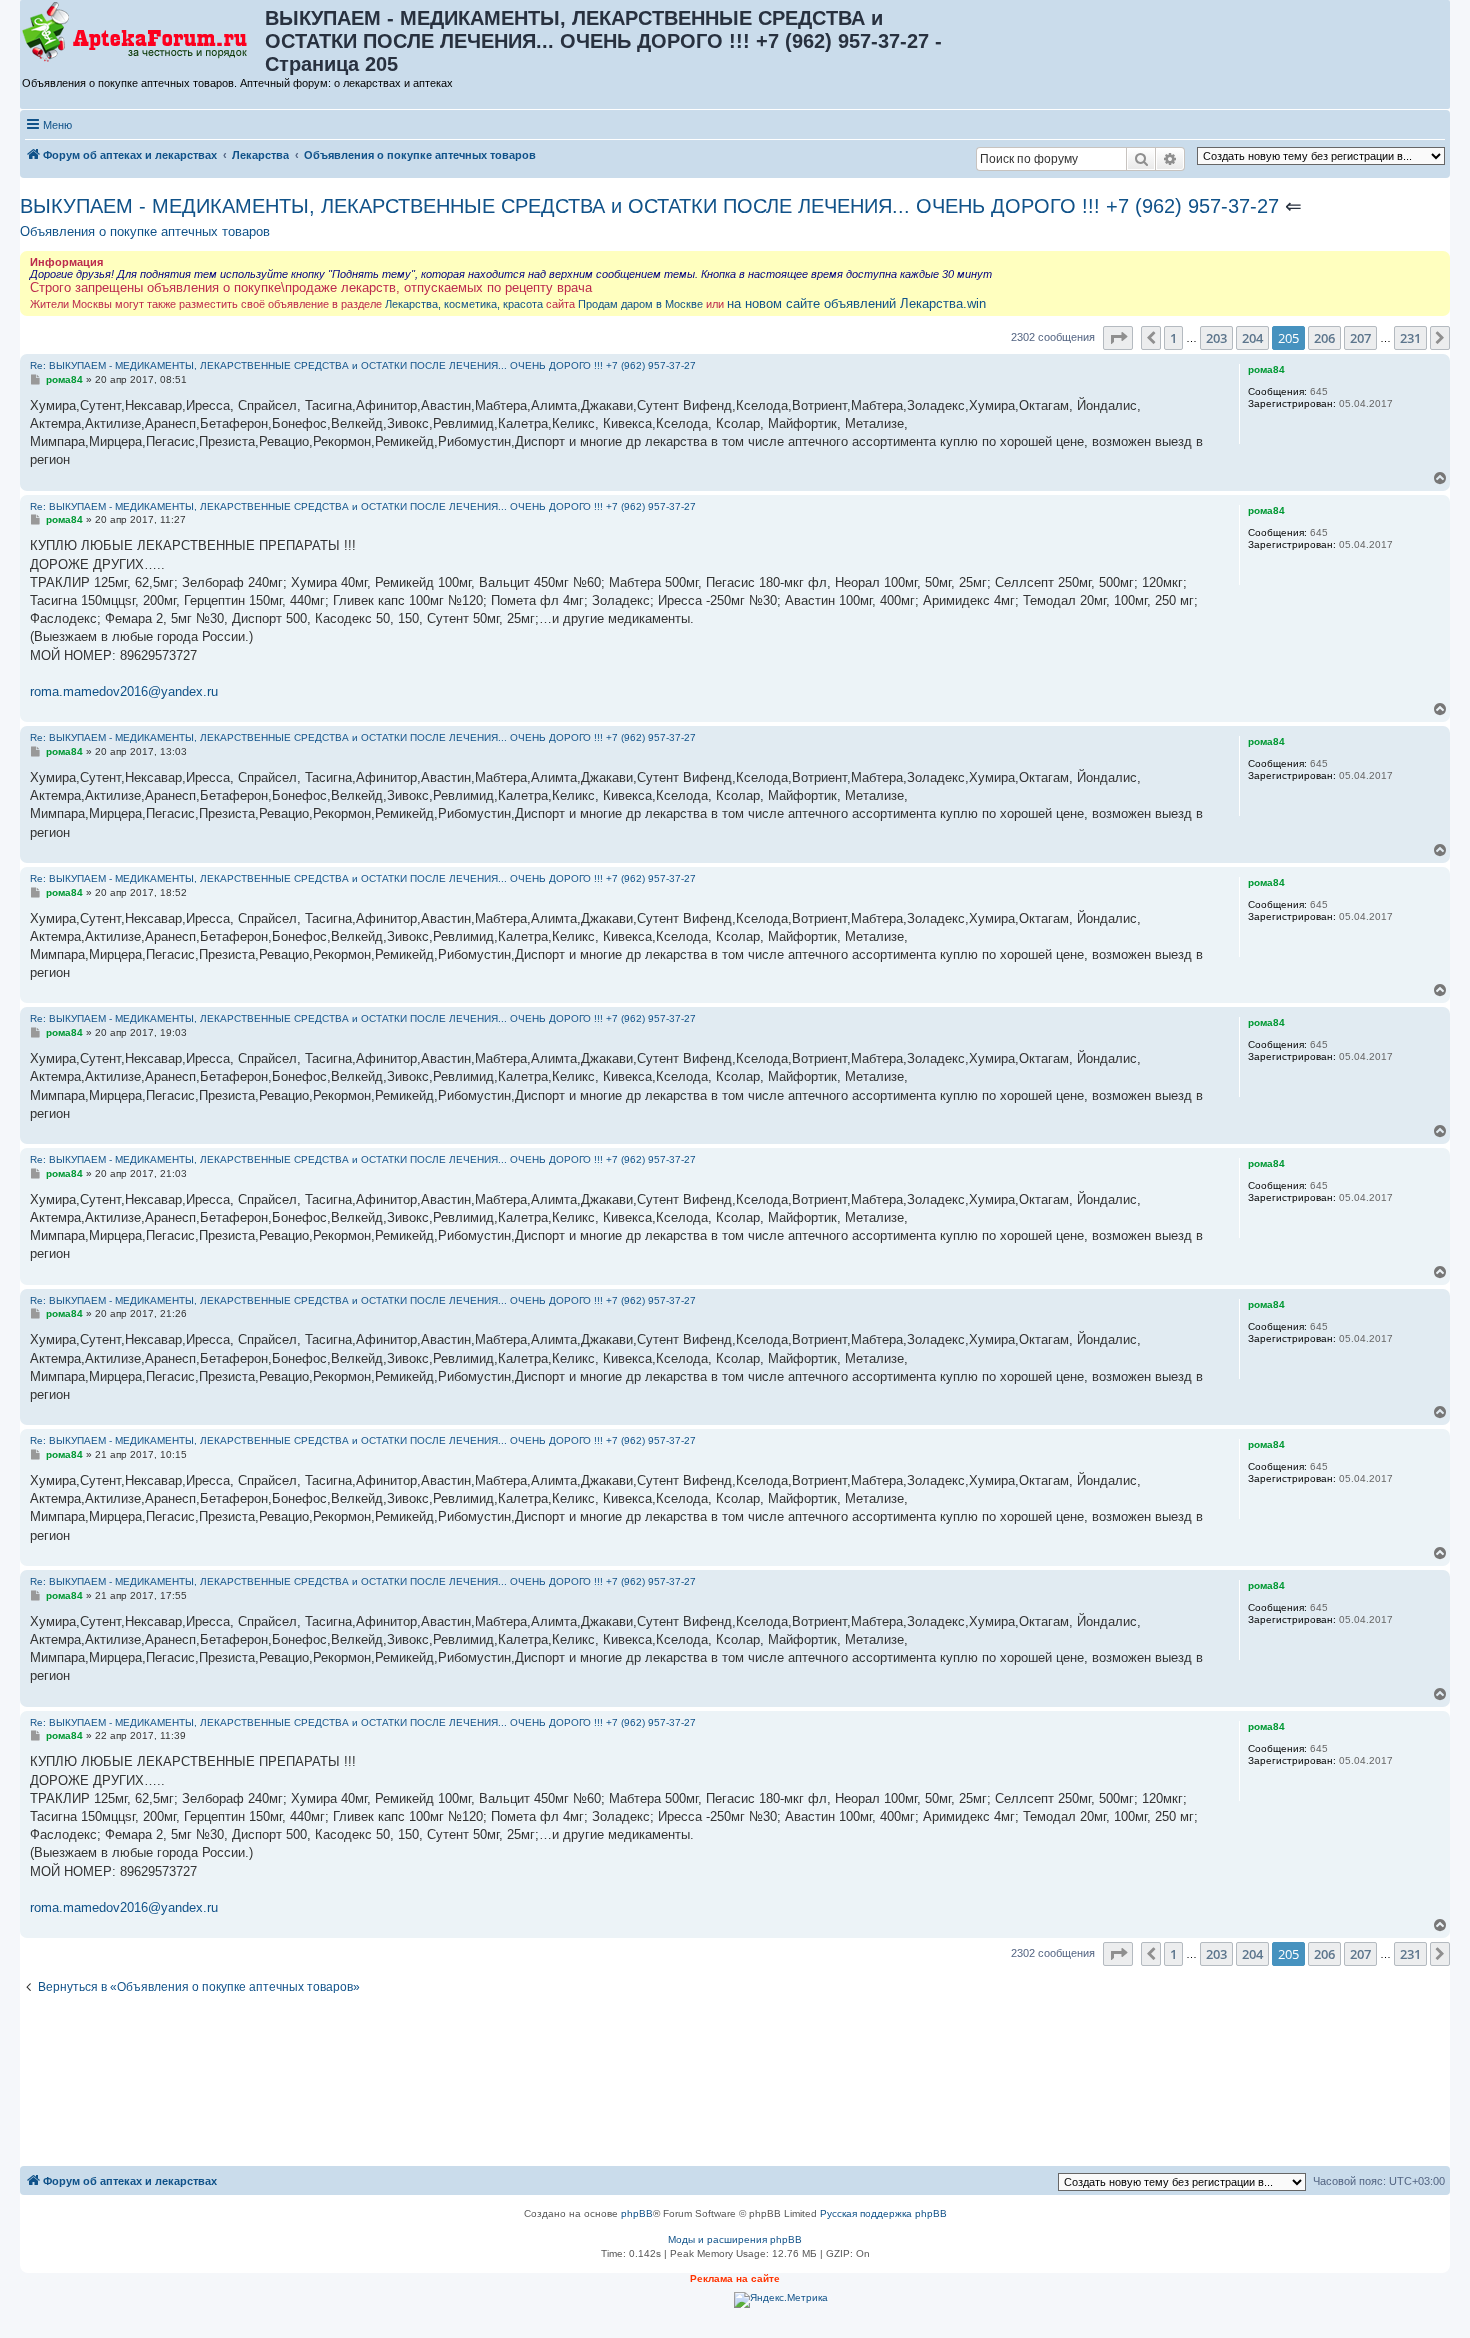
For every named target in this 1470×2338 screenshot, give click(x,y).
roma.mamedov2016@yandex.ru (124, 691)
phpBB (637, 2213)
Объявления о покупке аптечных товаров (145, 231)
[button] (1118, 338)
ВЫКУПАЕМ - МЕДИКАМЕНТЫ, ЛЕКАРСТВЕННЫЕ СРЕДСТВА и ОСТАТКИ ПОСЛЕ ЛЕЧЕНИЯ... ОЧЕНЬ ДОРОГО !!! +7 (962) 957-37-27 (649, 206)
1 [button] (1173, 338)
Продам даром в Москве (640, 304)
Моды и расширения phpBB (735, 2239)
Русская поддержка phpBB (883, 2213)
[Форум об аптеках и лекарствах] (143, 33)
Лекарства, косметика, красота (464, 304)
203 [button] (1216, 338)
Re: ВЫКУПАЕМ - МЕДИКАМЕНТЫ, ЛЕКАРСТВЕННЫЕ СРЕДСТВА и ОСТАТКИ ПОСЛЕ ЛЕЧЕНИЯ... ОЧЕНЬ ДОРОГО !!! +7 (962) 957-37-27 (363, 365)
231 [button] (1410, 338)
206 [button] (1324, 338)
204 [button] (1252, 338)
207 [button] (1360, 338)
